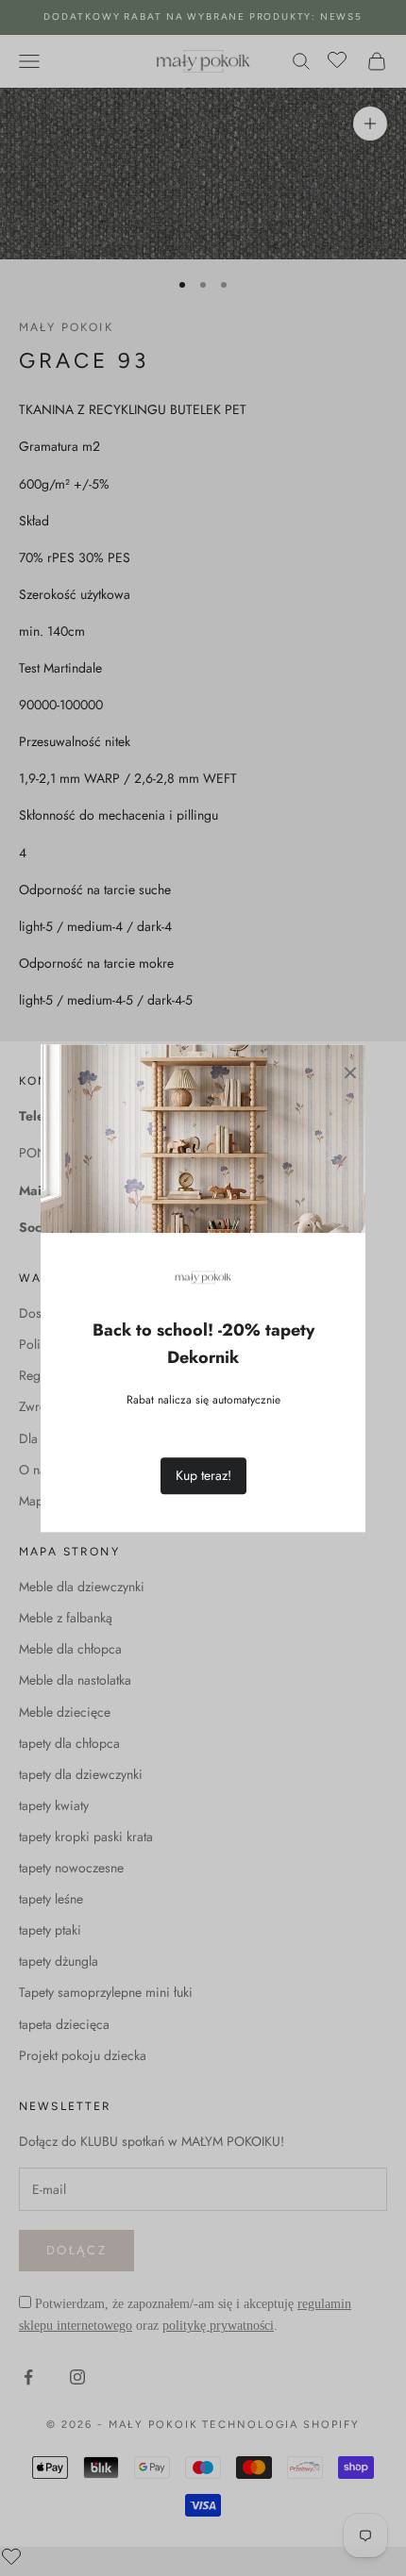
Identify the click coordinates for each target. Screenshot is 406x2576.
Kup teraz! (203, 1475)
